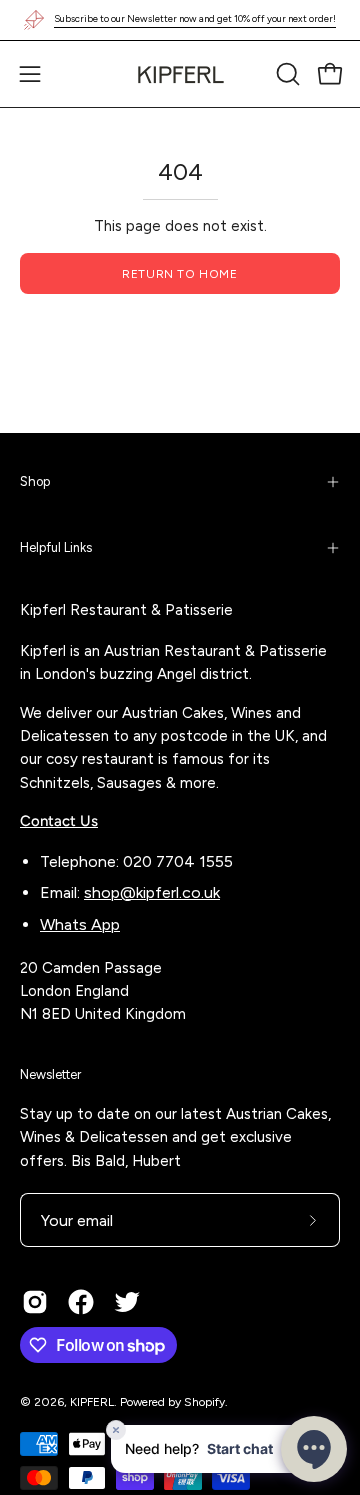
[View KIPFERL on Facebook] (81, 1302)
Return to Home (179, 274)
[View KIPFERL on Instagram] (35, 1302)
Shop (35, 481)
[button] (286, 74)
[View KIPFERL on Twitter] (127, 1302)
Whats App (80, 924)
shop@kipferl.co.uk (152, 892)
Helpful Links (56, 547)
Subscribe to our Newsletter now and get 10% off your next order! (195, 18)
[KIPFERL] (180, 74)
